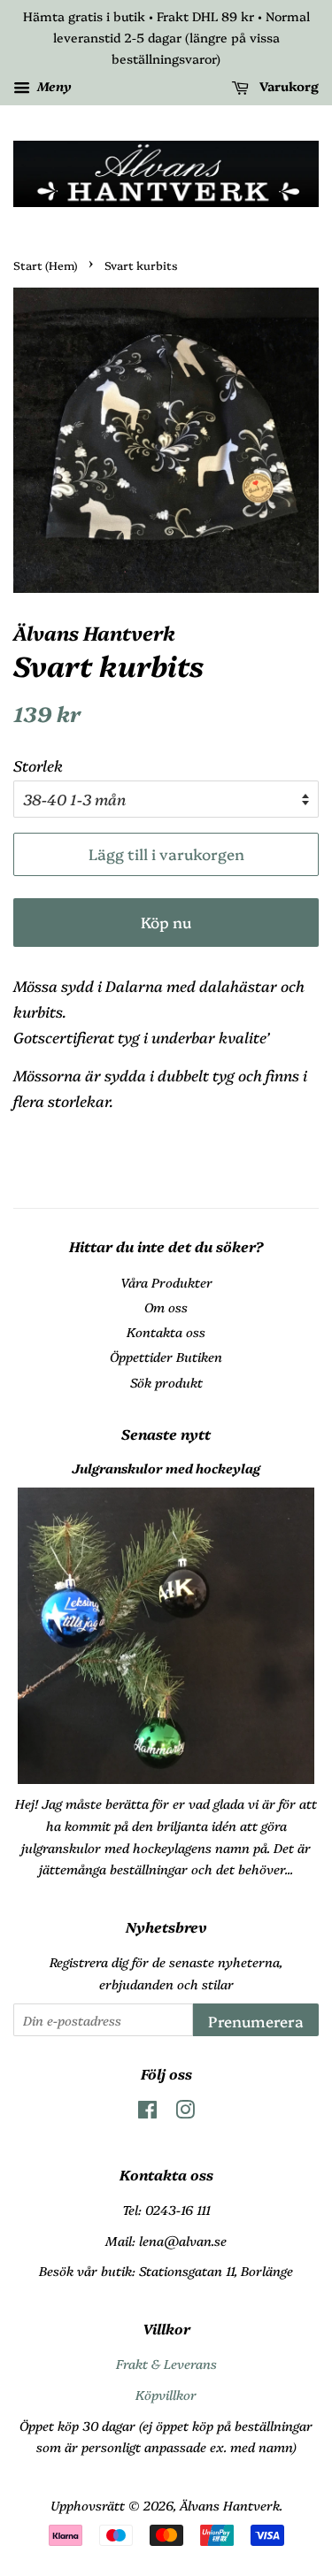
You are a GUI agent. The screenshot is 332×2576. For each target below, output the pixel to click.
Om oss (166, 1307)
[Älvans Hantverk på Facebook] (147, 2112)
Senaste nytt (166, 1434)
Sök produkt (166, 1382)
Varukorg (287, 87)
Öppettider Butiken (166, 1357)
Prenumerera (256, 2021)
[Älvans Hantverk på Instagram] (185, 2112)
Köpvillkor (166, 2395)
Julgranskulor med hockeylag (166, 1468)
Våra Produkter (166, 1282)
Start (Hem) (45, 265)
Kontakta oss (166, 1332)
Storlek (38, 765)
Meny (53, 87)
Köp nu (166, 922)
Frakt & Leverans (166, 2364)
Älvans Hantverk (230, 2505)
